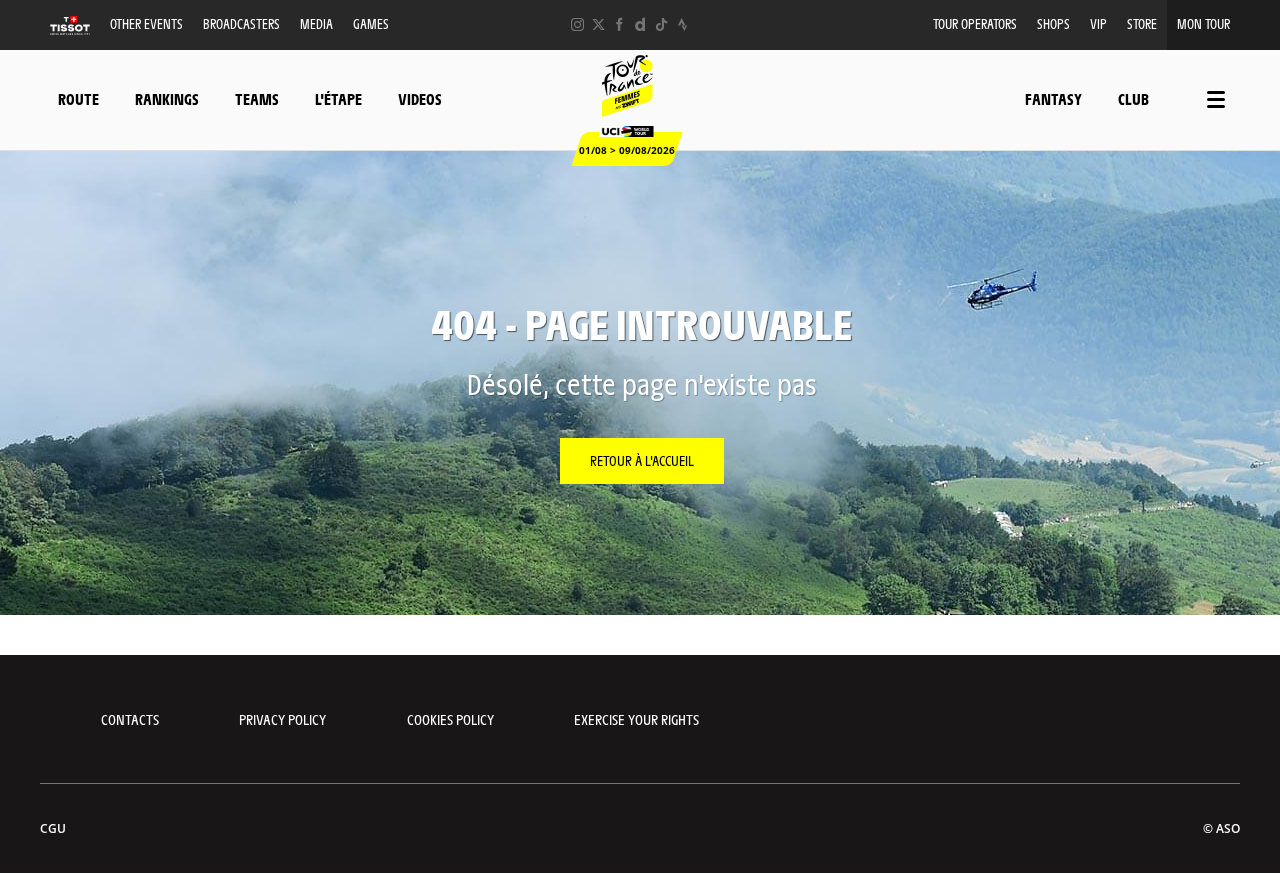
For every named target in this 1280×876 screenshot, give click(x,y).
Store (1142, 23)
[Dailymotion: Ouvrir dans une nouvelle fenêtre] (640, 24)
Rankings (167, 98)
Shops (1053, 23)
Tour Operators (975, 23)
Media (316, 23)
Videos (420, 98)
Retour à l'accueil (642, 460)
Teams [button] (257, 98)
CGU (53, 828)
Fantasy (1053, 98)
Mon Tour (1203, 23)
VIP (1098, 23)
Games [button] (371, 23)
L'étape (338, 98)
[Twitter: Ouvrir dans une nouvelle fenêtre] (598, 24)
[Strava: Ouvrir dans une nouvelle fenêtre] (682, 24)
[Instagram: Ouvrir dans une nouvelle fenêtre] (577, 24)
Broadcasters (241, 23)
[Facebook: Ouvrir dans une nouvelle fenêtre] (619, 24)
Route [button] (78, 98)
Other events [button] (146, 23)
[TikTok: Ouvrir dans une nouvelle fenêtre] (661, 24)
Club (1133, 98)
